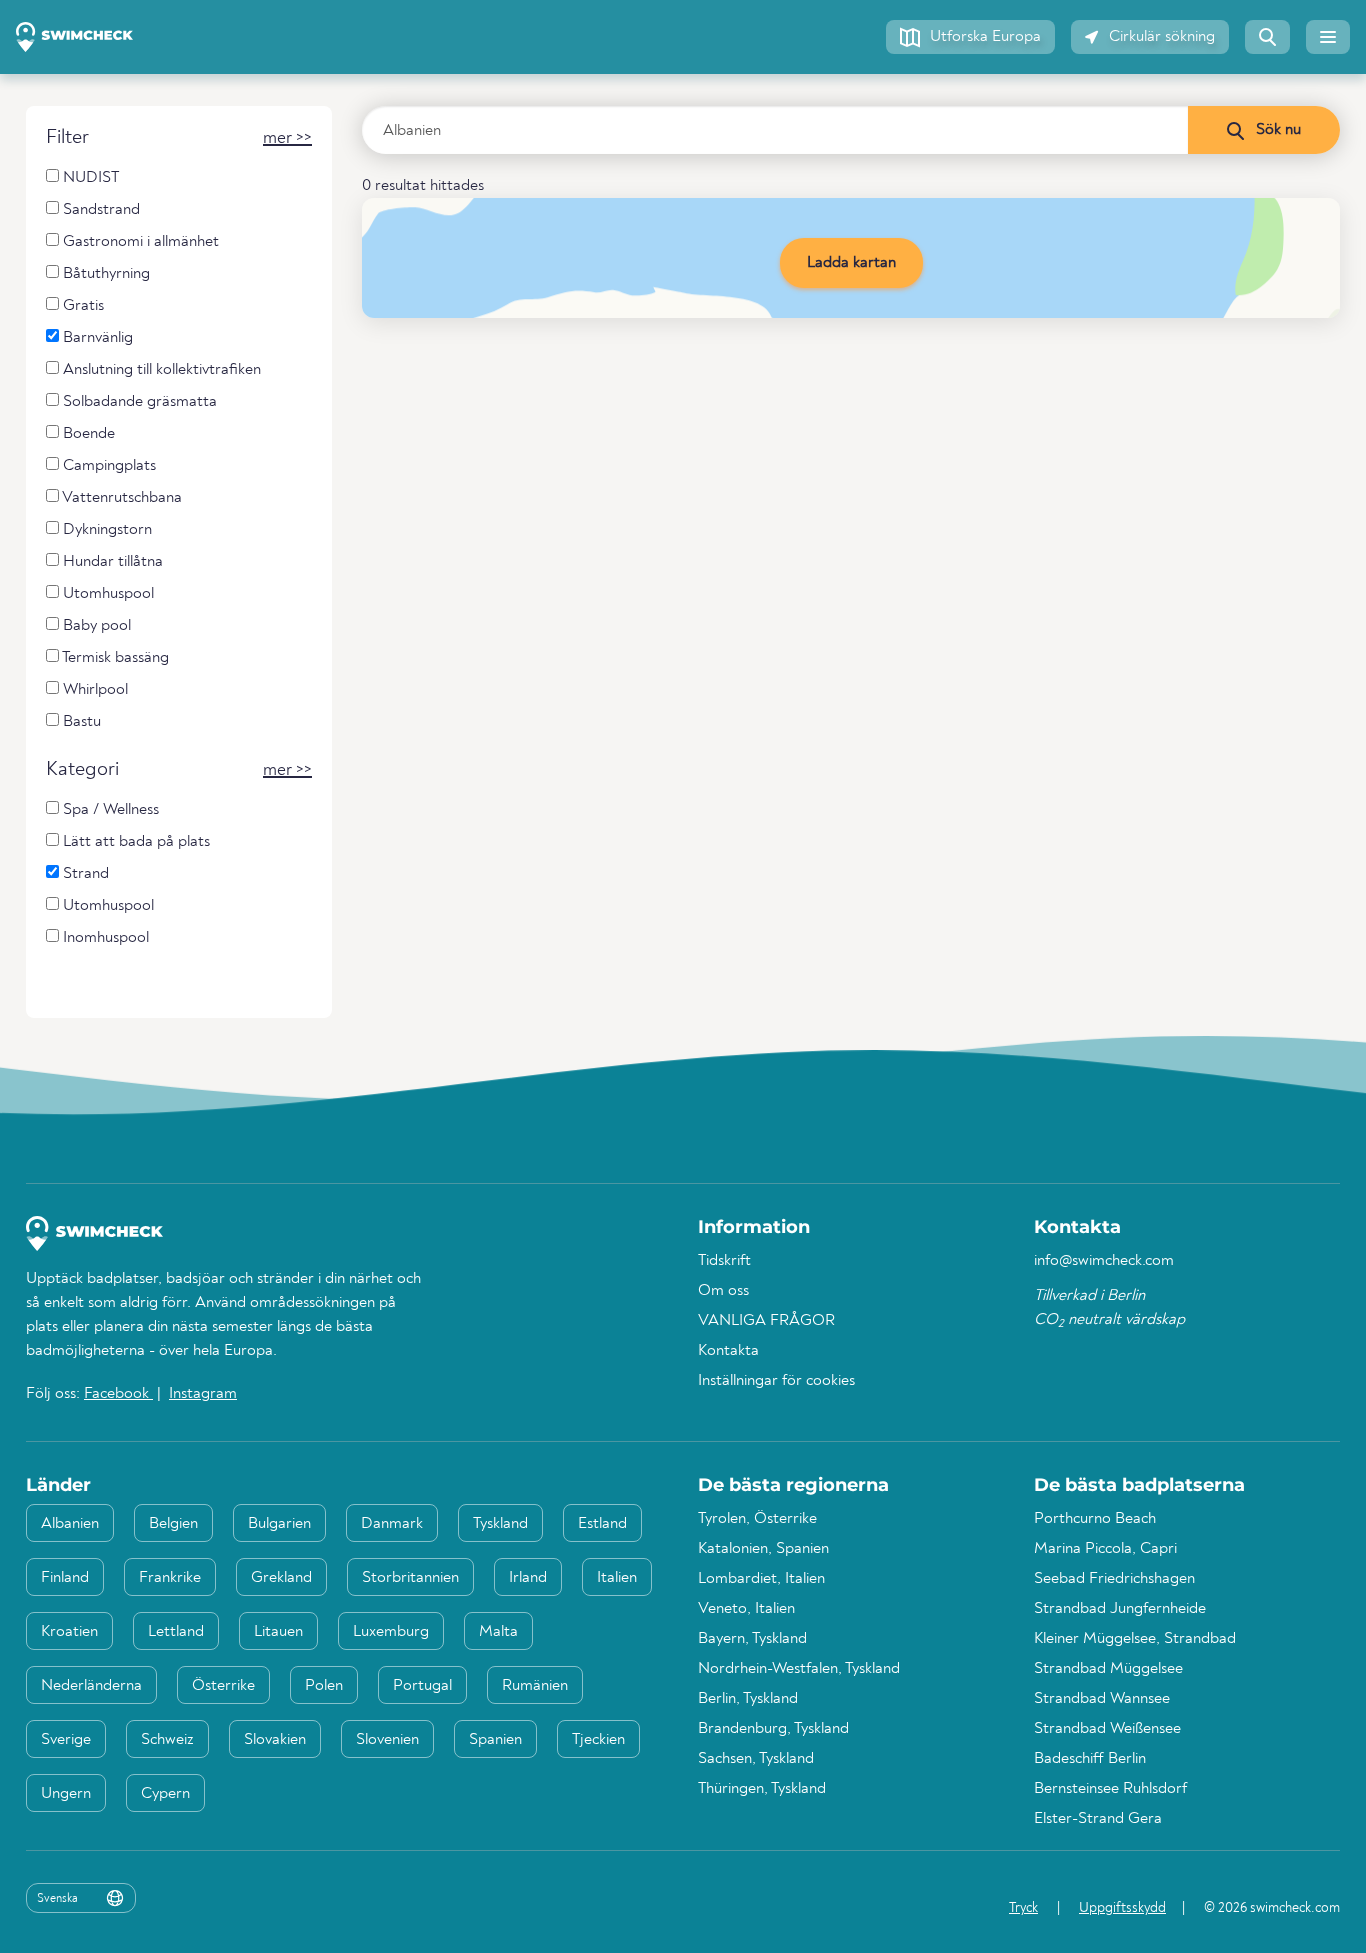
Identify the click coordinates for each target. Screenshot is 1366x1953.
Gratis (81, 306)
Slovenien (387, 1740)
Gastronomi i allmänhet (139, 242)
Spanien (495, 1740)
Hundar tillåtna (111, 562)
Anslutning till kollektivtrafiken (160, 370)
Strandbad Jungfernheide (1120, 1609)
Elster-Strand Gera (1098, 1819)
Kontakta (728, 1351)
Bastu (80, 722)
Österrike (223, 1686)
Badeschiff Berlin (1090, 1759)
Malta (498, 1632)
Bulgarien (279, 1524)
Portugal (422, 1686)
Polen (324, 1686)
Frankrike (170, 1578)
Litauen (278, 1632)
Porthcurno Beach (1095, 1519)
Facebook (118, 1394)
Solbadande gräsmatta (138, 402)
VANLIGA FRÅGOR (766, 1321)
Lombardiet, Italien (761, 1579)
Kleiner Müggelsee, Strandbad (1135, 1639)
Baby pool (95, 626)
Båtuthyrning (104, 274)
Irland (528, 1578)
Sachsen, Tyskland (756, 1759)
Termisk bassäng (114, 658)
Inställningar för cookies (776, 1381)
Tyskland (500, 1524)
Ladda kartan (851, 263)
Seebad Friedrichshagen (1114, 1579)
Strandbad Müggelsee (1108, 1669)
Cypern (165, 1794)
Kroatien (69, 1632)
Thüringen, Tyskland (762, 1789)
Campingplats (107, 466)
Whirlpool (93, 690)
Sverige (66, 1740)
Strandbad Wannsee (1102, 1699)
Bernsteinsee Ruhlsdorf (1110, 1789)
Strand (84, 874)
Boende (87, 434)
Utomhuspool (106, 594)
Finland (65, 1578)
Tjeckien (598, 1740)
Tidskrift (724, 1261)
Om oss (723, 1291)
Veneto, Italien (746, 1609)
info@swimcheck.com (1104, 1261)
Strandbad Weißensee (1107, 1729)
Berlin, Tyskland (748, 1699)
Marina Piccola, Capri (1105, 1549)
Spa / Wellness (109, 810)
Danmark (392, 1524)
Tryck (1023, 1908)
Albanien (70, 1524)
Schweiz (167, 1740)
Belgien (173, 1524)
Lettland (176, 1632)
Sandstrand (99, 210)
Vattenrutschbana (120, 498)
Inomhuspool (104, 938)
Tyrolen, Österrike (757, 1519)
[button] (970, 37)
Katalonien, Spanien (763, 1549)
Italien (617, 1578)
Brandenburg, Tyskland (773, 1729)
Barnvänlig (96, 338)
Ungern (66, 1794)
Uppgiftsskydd (1122, 1908)
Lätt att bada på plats (134, 842)
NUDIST (89, 178)
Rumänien (535, 1686)
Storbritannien (410, 1578)
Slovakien (275, 1740)
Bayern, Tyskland (752, 1639)
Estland (602, 1524)
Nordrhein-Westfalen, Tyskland (799, 1669)
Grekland (281, 1578)
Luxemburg (391, 1632)
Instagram (203, 1394)
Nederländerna (91, 1686)
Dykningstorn (105, 530)
